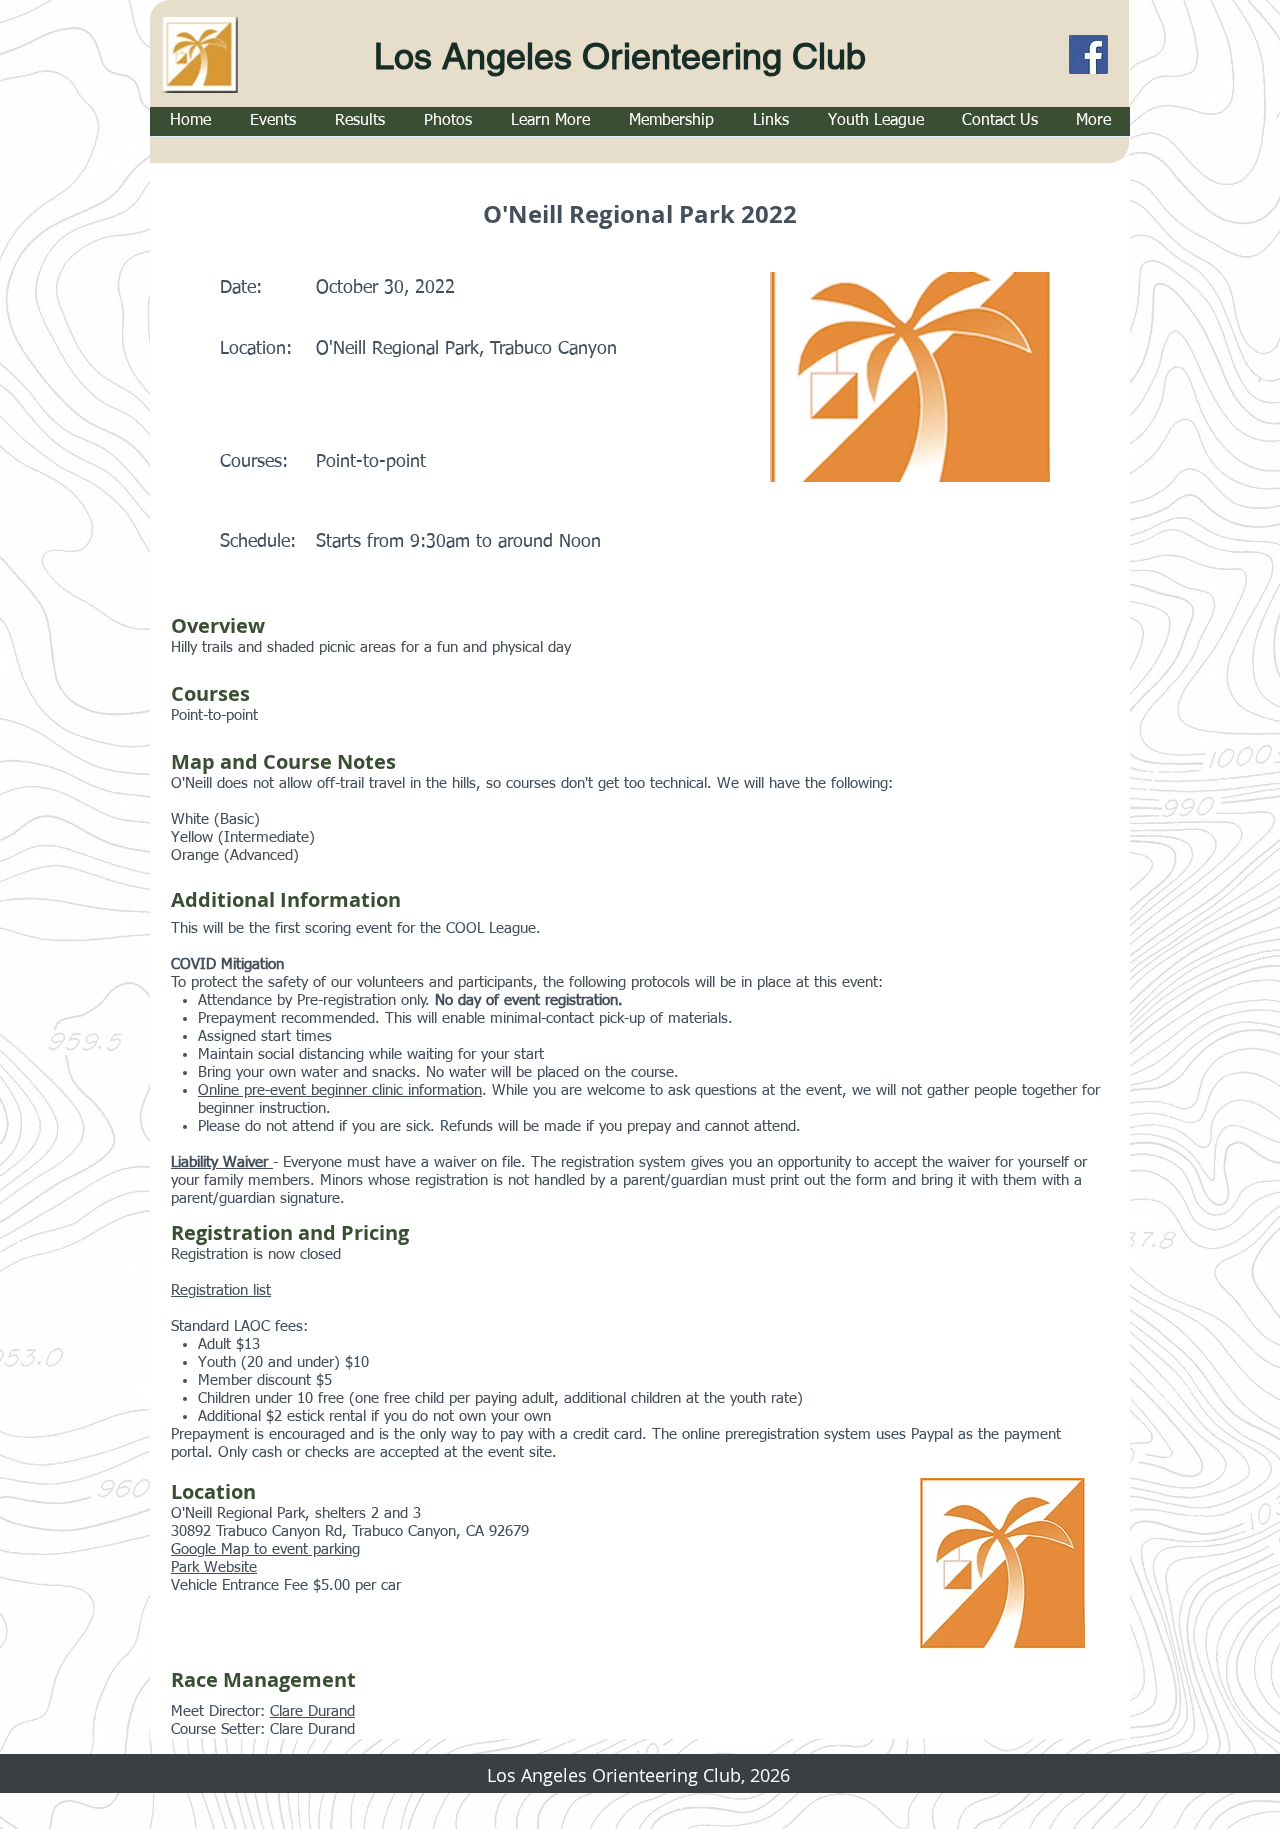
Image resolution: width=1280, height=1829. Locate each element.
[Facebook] (1088, 54)
